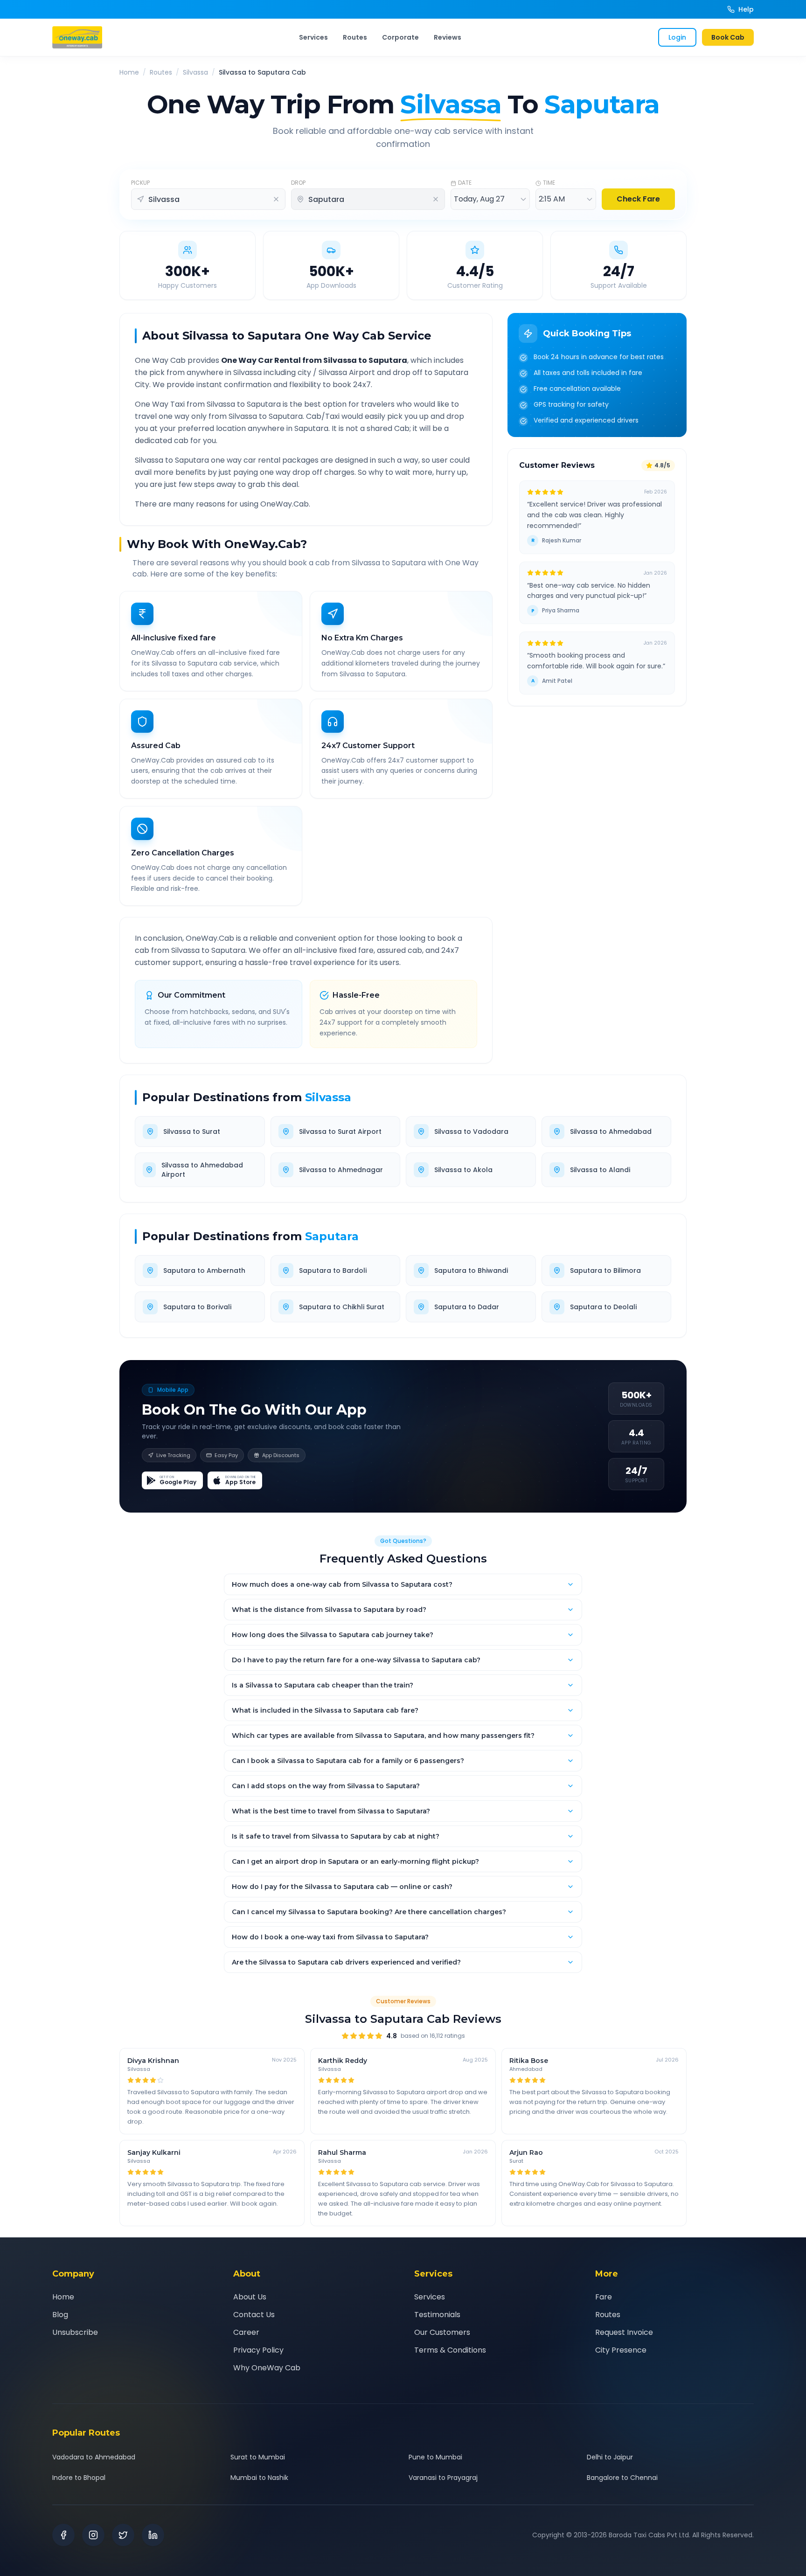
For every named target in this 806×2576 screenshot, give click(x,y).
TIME (549, 183)
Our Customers (442, 2332)
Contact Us (254, 2315)
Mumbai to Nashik (259, 2478)
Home (129, 72)
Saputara (332, 1236)
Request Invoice (624, 2332)
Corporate (400, 37)
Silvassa (195, 72)
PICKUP (140, 183)
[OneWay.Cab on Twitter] (123, 2535)
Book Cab (728, 37)
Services (313, 37)
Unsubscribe (75, 2332)
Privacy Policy (258, 2350)
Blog (60, 2315)
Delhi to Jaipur (610, 2457)
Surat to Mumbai (258, 2457)
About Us (250, 2297)
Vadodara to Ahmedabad (94, 2457)
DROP (298, 183)
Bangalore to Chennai (622, 2478)
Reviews (448, 37)
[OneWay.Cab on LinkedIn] (153, 2535)
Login (677, 37)
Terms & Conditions (450, 2350)
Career (246, 2332)
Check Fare (638, 199)
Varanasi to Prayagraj (443, 2478)
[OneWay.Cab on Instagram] (93, 2535)
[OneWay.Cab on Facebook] (63, 2535)
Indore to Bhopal (79, 2478)
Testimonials (437, 2315)
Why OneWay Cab (267, 2368)
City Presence (621, 2350)
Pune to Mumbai (435, 2457)
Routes (355, 37)
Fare (604, 2297)
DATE (465, 183)
